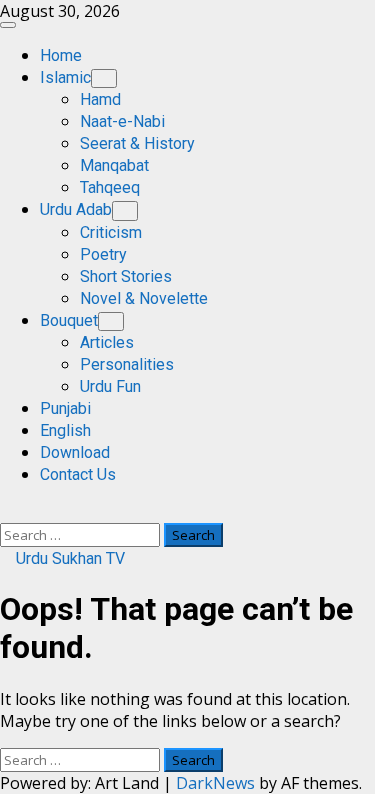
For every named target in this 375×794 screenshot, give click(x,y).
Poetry (103, 254)
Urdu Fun (110, 386)
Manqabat (114, 165)
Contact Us (78, 474)
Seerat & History (137, 143)
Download (75, 452)
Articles (107, 342)
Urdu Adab (76, 209)
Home (61, 55)
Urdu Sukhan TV (68, 558)
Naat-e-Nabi (122, 121)
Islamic (65, 77)
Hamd (100, 99)
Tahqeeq (110, 187)
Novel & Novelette (144, 298)
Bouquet (69, 320)
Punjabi (65, 408)
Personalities (127, 364)
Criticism (111, 232)
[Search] (6, 512)
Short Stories (126, 276)
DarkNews (215, 783)
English (65, 430)
